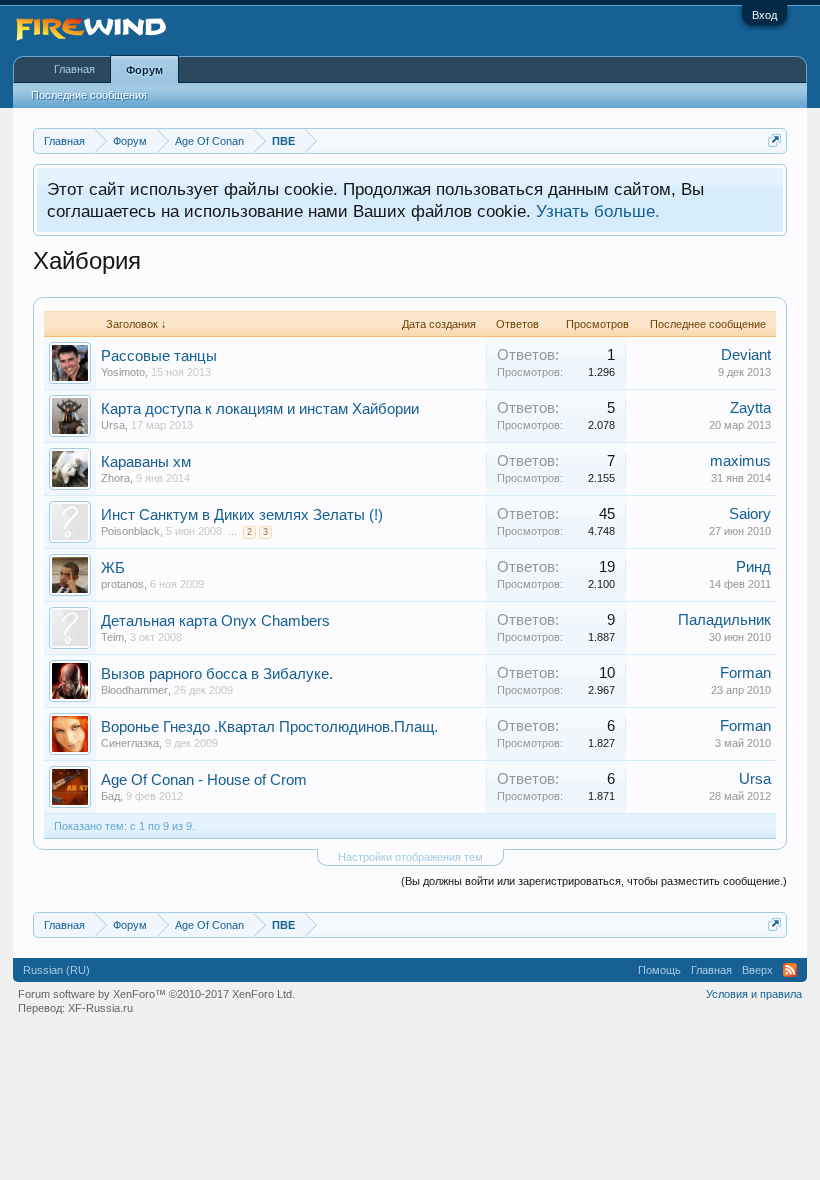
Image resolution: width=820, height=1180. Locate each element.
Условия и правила (754, 994)
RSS (790, 970)
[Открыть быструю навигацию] (774, 140)
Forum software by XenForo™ (156, 994)
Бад (110, 796)
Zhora (115, 478)
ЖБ (113, 568)
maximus (740, 461)
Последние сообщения (89, 95)
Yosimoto (123, 372)
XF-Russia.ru (100, 1008)
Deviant (746, 355)
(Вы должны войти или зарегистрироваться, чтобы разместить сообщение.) (594, 881)
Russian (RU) (56, 970)
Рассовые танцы (159, 356)
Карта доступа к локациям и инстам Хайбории (260, 409)
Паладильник (724, 620)
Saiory (750, 514)
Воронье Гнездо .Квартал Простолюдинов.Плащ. (269, 727)
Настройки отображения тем (410, 857)
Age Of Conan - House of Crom (204, 780)
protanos (122, 584)
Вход (764, 15)
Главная (74, 69)
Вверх (757, 970)
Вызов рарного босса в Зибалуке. (217, 674)
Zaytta (750, 408)
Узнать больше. (598, 211)
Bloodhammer (134, 690)
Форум (144, 70)
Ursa (113, 425)
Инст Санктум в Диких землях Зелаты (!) (242, 515)
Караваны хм (146, 462)
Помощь (659, 970)
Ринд (753, 567)
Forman (745, 673)
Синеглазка (130, 743)
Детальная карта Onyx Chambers (215, 621)
